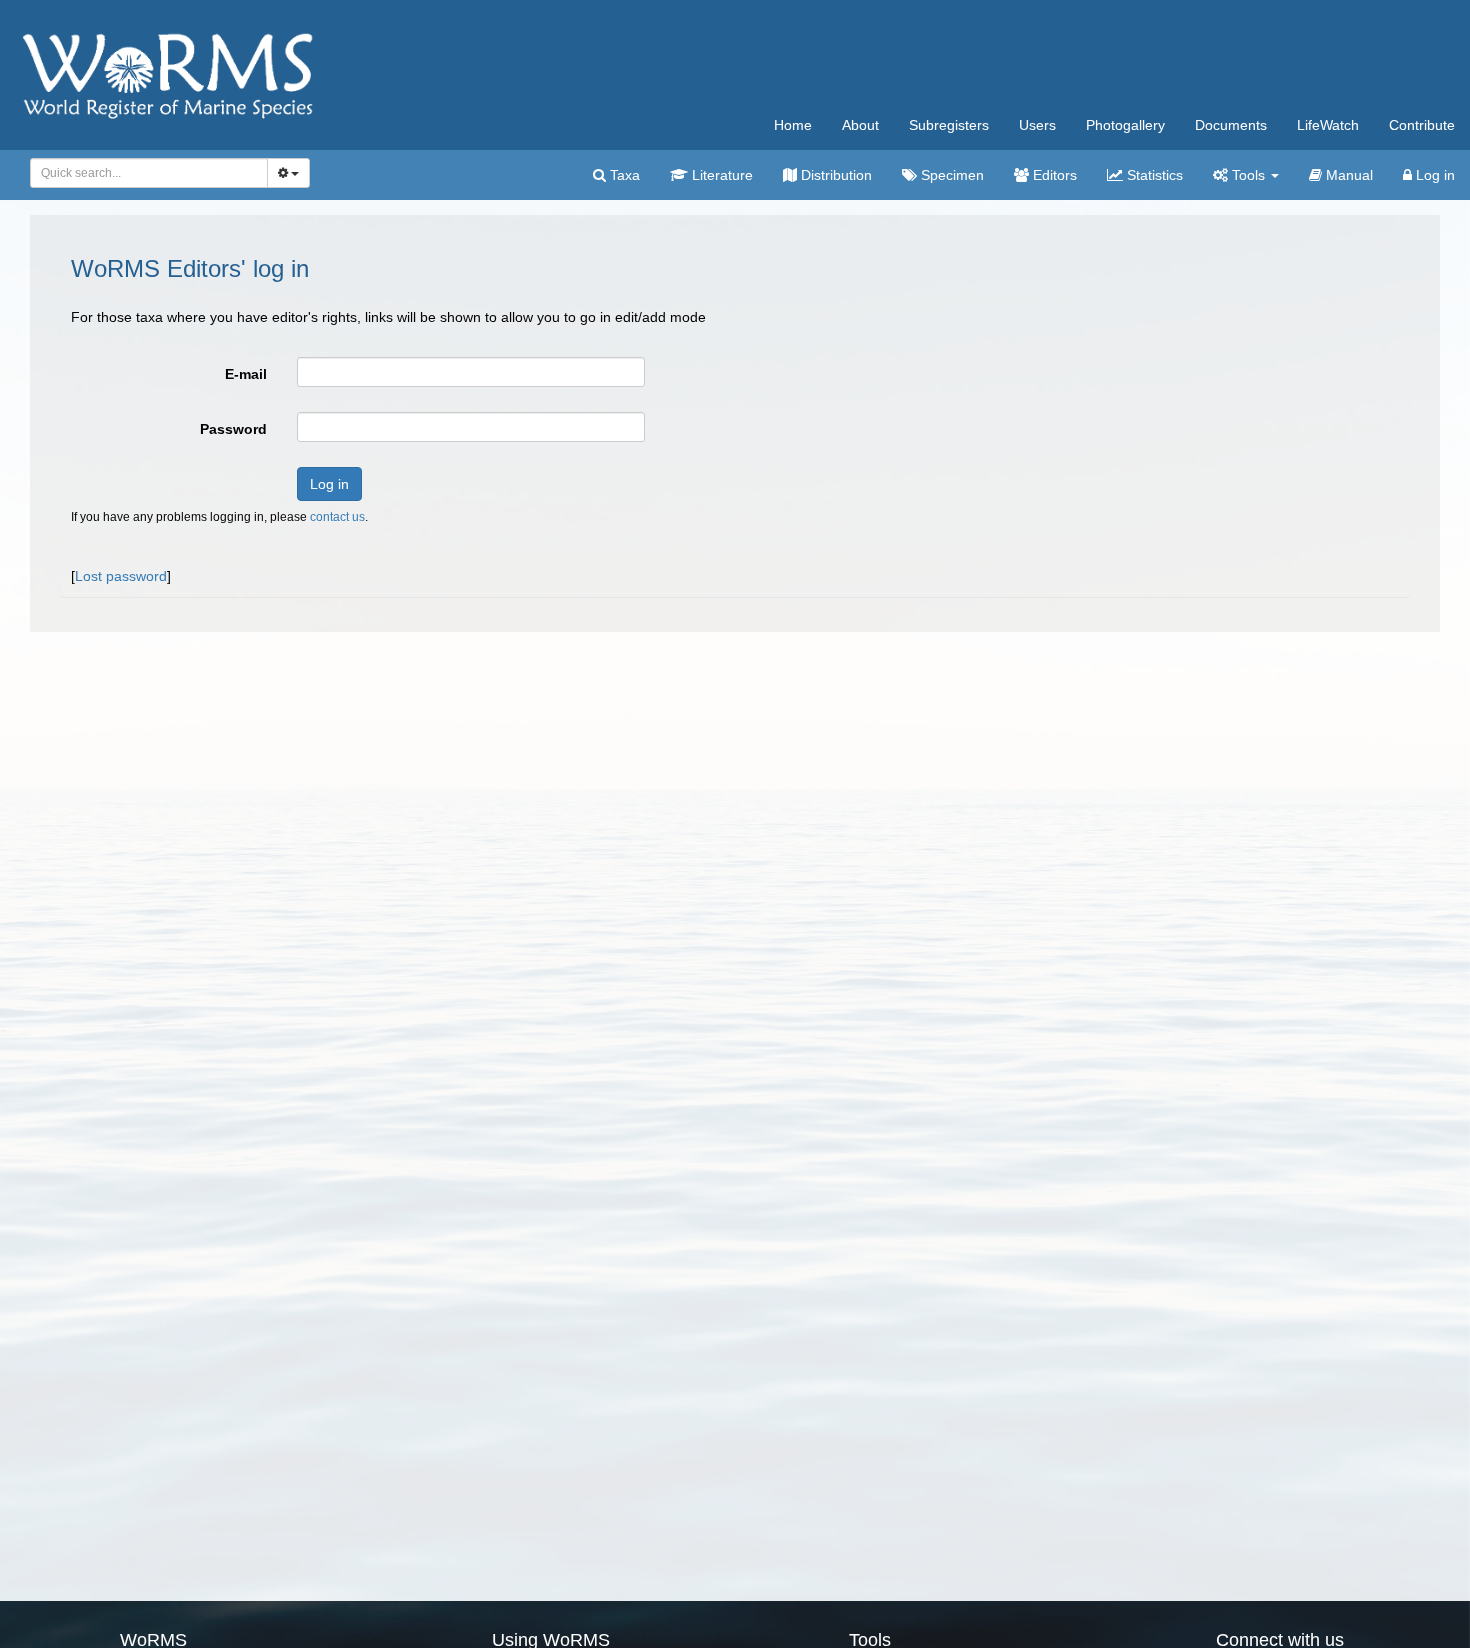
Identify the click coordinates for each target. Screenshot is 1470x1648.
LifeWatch (1328, 125)
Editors (1053, 175)
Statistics (1153, 175)
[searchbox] (143, 173)
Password (233, 429)
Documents (1231, 125)
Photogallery (1125, 125)
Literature (720, 175)
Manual (1347, 175)
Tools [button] (1248, 175)
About (860, 125)
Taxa (623, 175)
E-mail (246, 374)
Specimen (950, 175)
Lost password (121, 576)
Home (793, 125)
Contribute (1422, 125)
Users (1037, 125)
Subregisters (949, 125)
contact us (337, 517)
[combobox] (149, 173)
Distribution (834, 175)
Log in (1433, 175)
